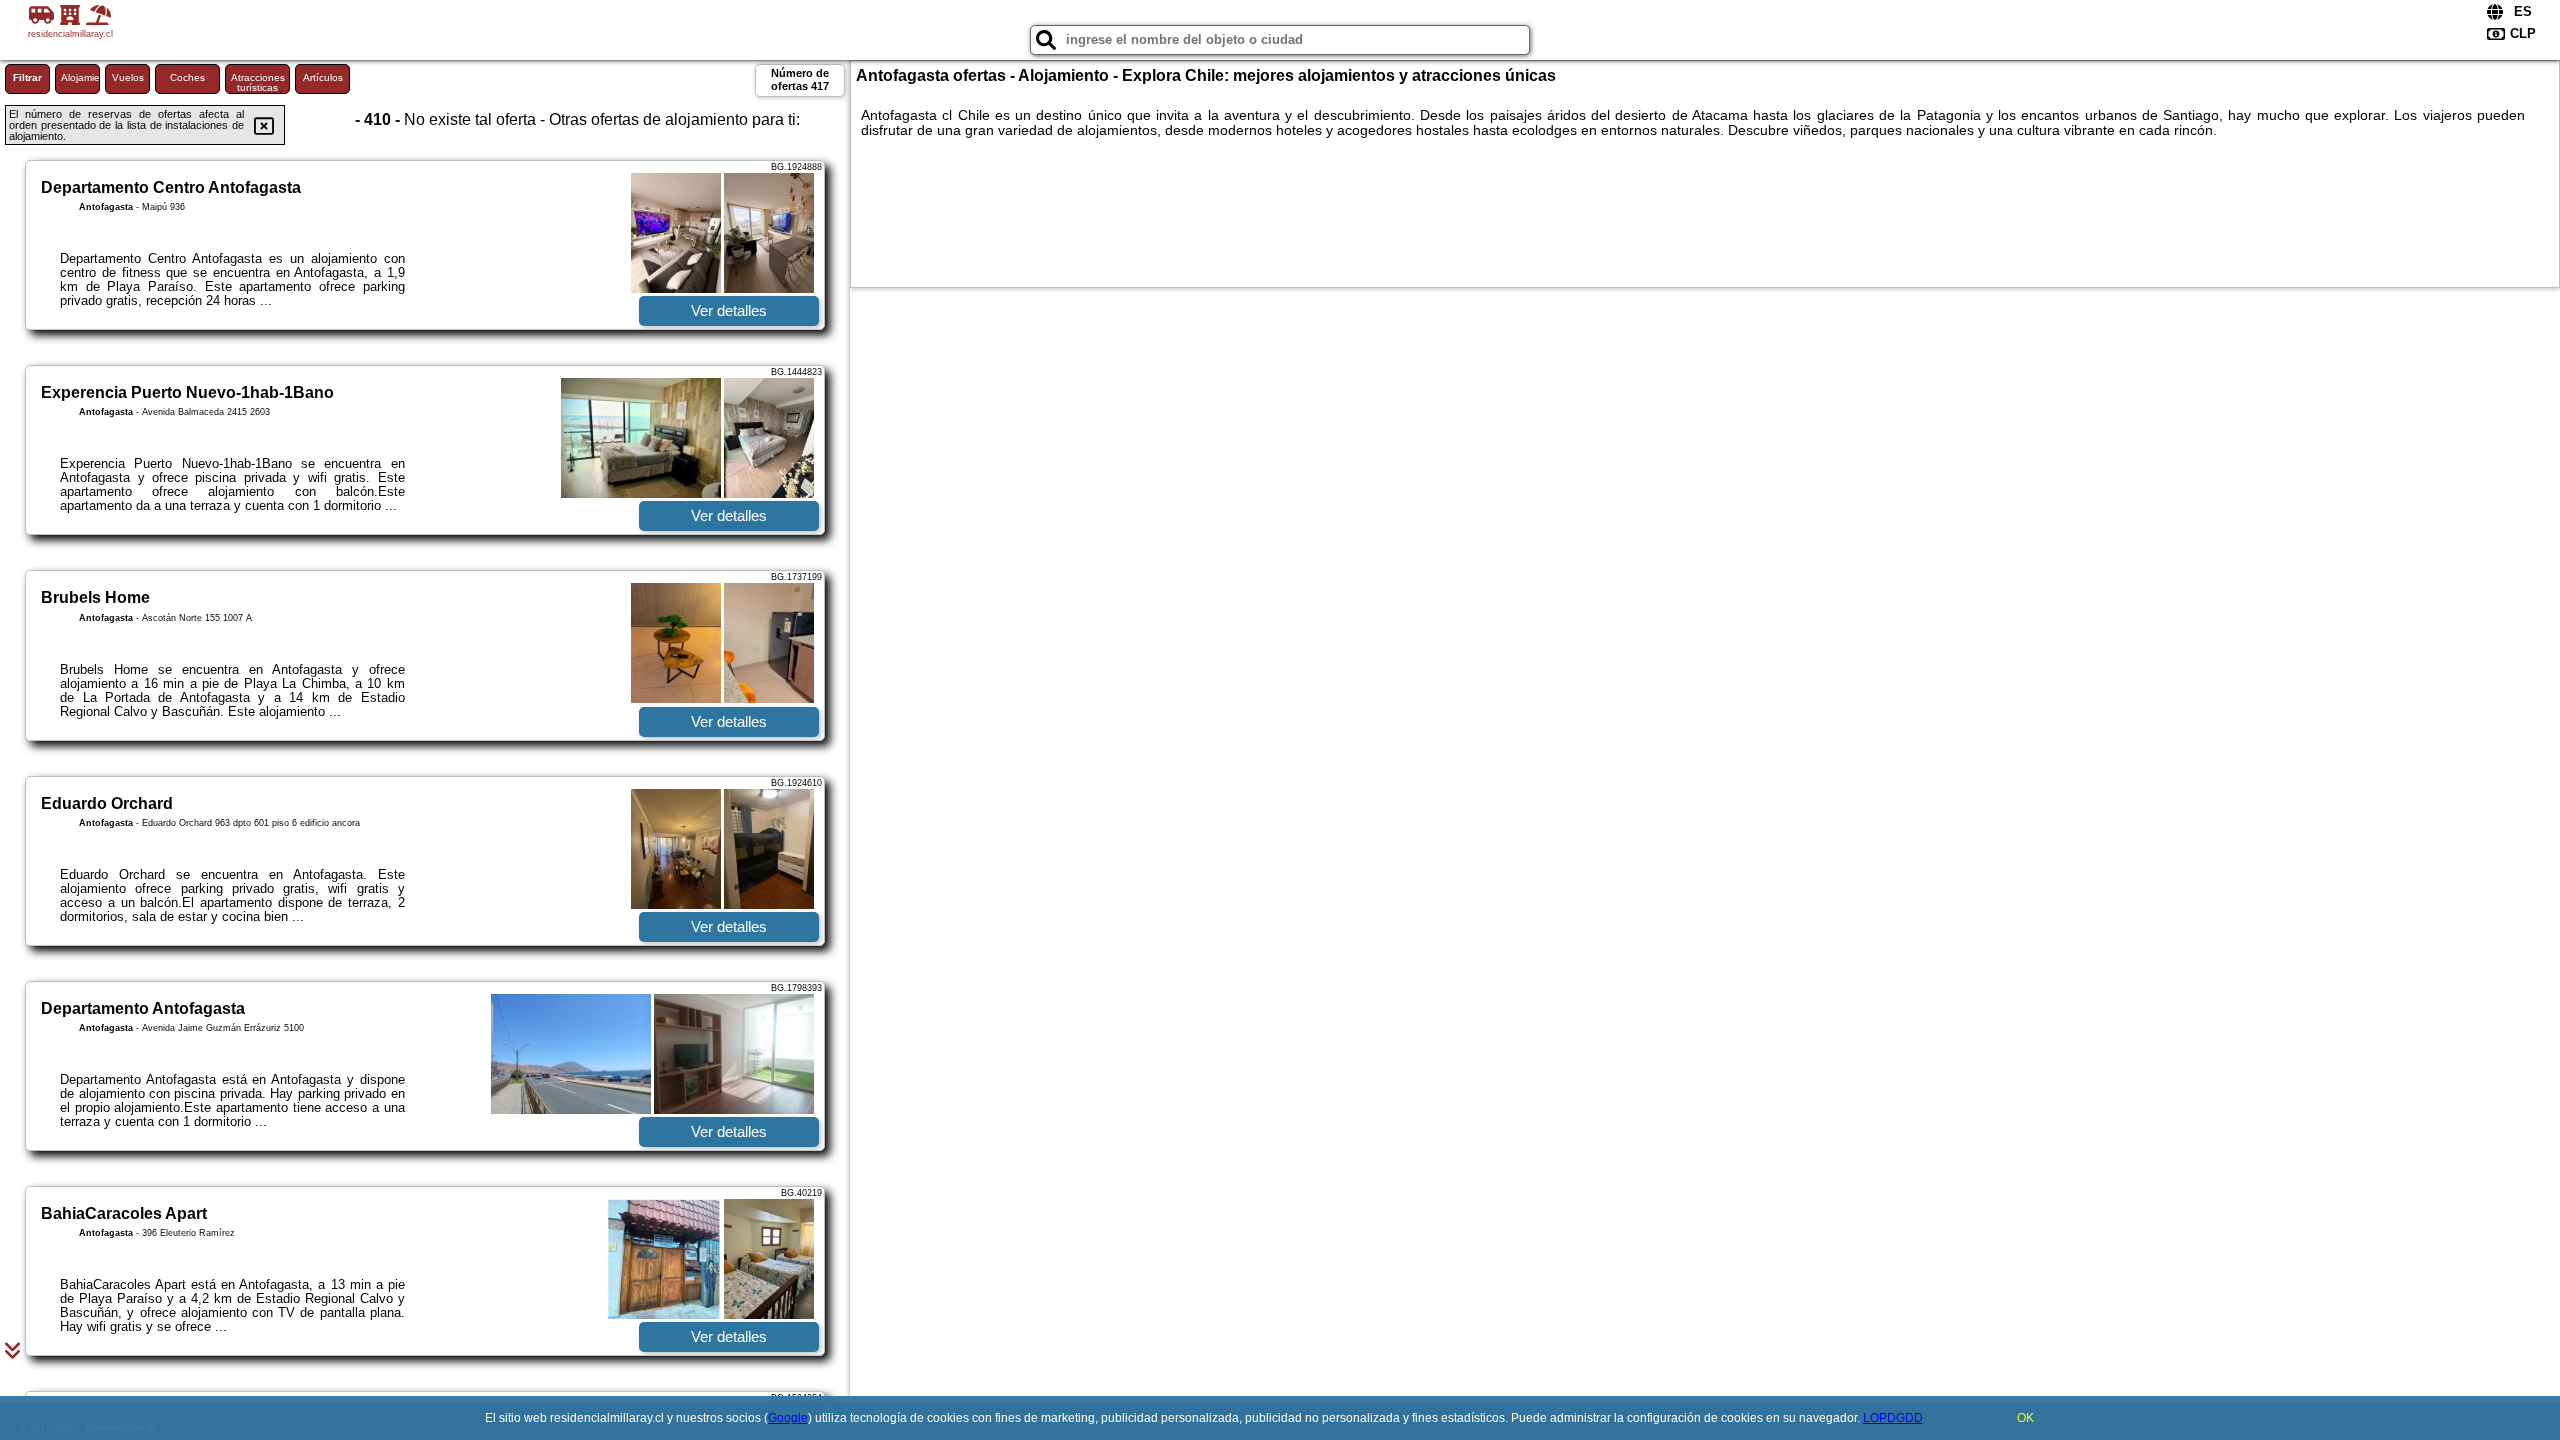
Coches (187, 77)
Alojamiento (80, 77)
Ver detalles (729, 310)
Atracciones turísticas (258, 82)
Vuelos (128, 77)
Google (788, 1418)
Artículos (323, 77)
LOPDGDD (1893, 1418)
